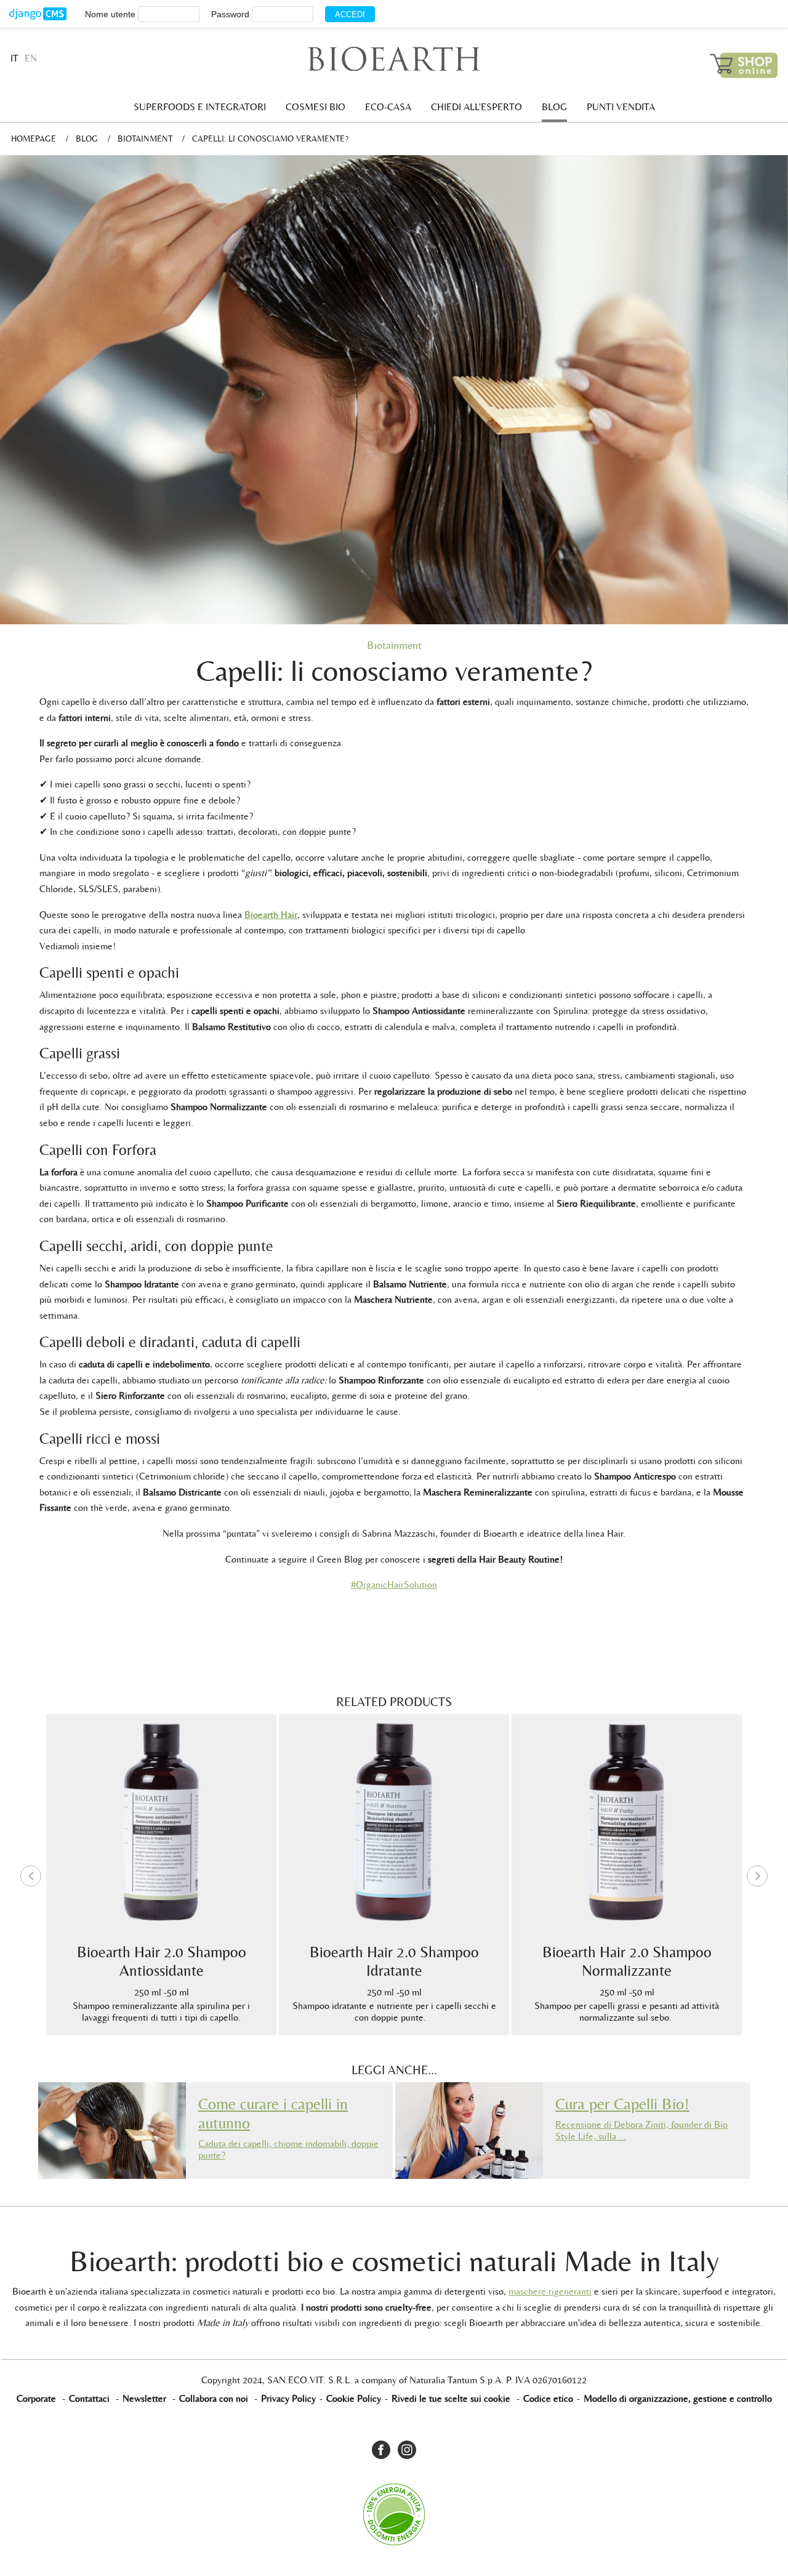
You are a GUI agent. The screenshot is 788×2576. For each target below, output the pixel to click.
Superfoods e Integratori (200, 107)
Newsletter (144, 2398)
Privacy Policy (288, 2398)
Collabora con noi (214, 2398)
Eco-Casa (388, 107)
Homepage (34, 139)
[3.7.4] (38, 14)
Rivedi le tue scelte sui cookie (451, 2398)
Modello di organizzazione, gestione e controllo (678, 2398)
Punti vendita (621, 107)
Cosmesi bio (316, 107)
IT (14, 58)
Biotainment (145, 139)
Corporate (36, 2398)
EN (31, 58)
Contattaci (89, 2398)
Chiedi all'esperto (476, 107)
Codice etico (548, 2398)
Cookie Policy (354, 2398)
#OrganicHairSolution (394, 1584)
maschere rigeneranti (550, 2291)
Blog (554, 107)
